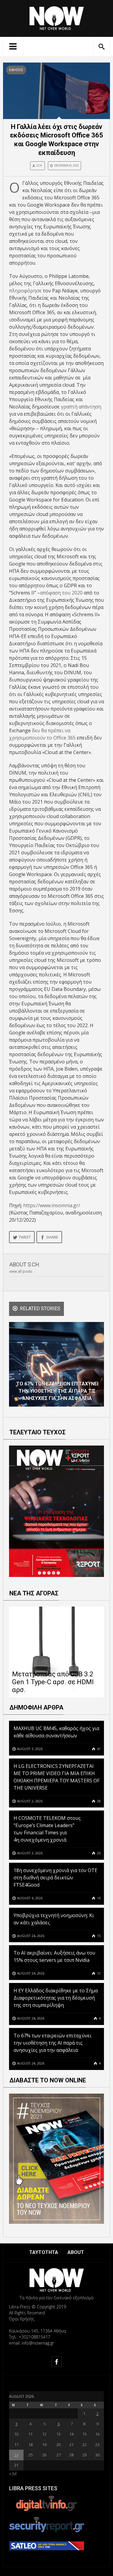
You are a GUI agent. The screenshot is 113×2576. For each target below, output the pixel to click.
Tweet (25, 1237)
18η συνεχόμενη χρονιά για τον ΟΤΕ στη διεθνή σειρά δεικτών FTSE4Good (55, 1878)
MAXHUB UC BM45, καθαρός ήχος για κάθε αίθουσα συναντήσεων (56, 1732)
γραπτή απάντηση (81, 407)
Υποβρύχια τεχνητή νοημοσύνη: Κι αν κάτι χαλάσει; (54, 1919)
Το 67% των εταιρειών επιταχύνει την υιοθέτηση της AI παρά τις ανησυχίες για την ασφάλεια (53, 2043)
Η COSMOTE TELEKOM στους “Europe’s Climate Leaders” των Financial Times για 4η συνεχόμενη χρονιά (47, 1829)
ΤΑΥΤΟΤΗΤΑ (44, 2252)
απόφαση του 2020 (61, 593)
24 (16, 2455)
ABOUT (76, 2252)
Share (52, 1237)
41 (98, 1749)
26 (98, 1853)
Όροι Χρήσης (22, 2319)
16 (98, 1898)
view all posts (21, 1271)
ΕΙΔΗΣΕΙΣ (16, 70)
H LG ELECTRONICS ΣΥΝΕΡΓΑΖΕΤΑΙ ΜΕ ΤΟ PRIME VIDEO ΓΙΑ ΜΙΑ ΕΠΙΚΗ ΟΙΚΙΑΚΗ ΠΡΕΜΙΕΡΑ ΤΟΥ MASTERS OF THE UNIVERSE (56, 1777)
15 (98, 1936)
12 (98, 1973)
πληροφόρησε (25, 291)
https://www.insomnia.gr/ (52, 1205)
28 (98, 1801)
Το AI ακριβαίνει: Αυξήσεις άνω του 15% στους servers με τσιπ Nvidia (54, 1956)
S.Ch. (39, 165)
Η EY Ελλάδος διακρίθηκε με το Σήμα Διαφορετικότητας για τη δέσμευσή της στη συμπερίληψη (56, 1998)
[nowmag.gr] (57, 17)
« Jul (13, 2473)
